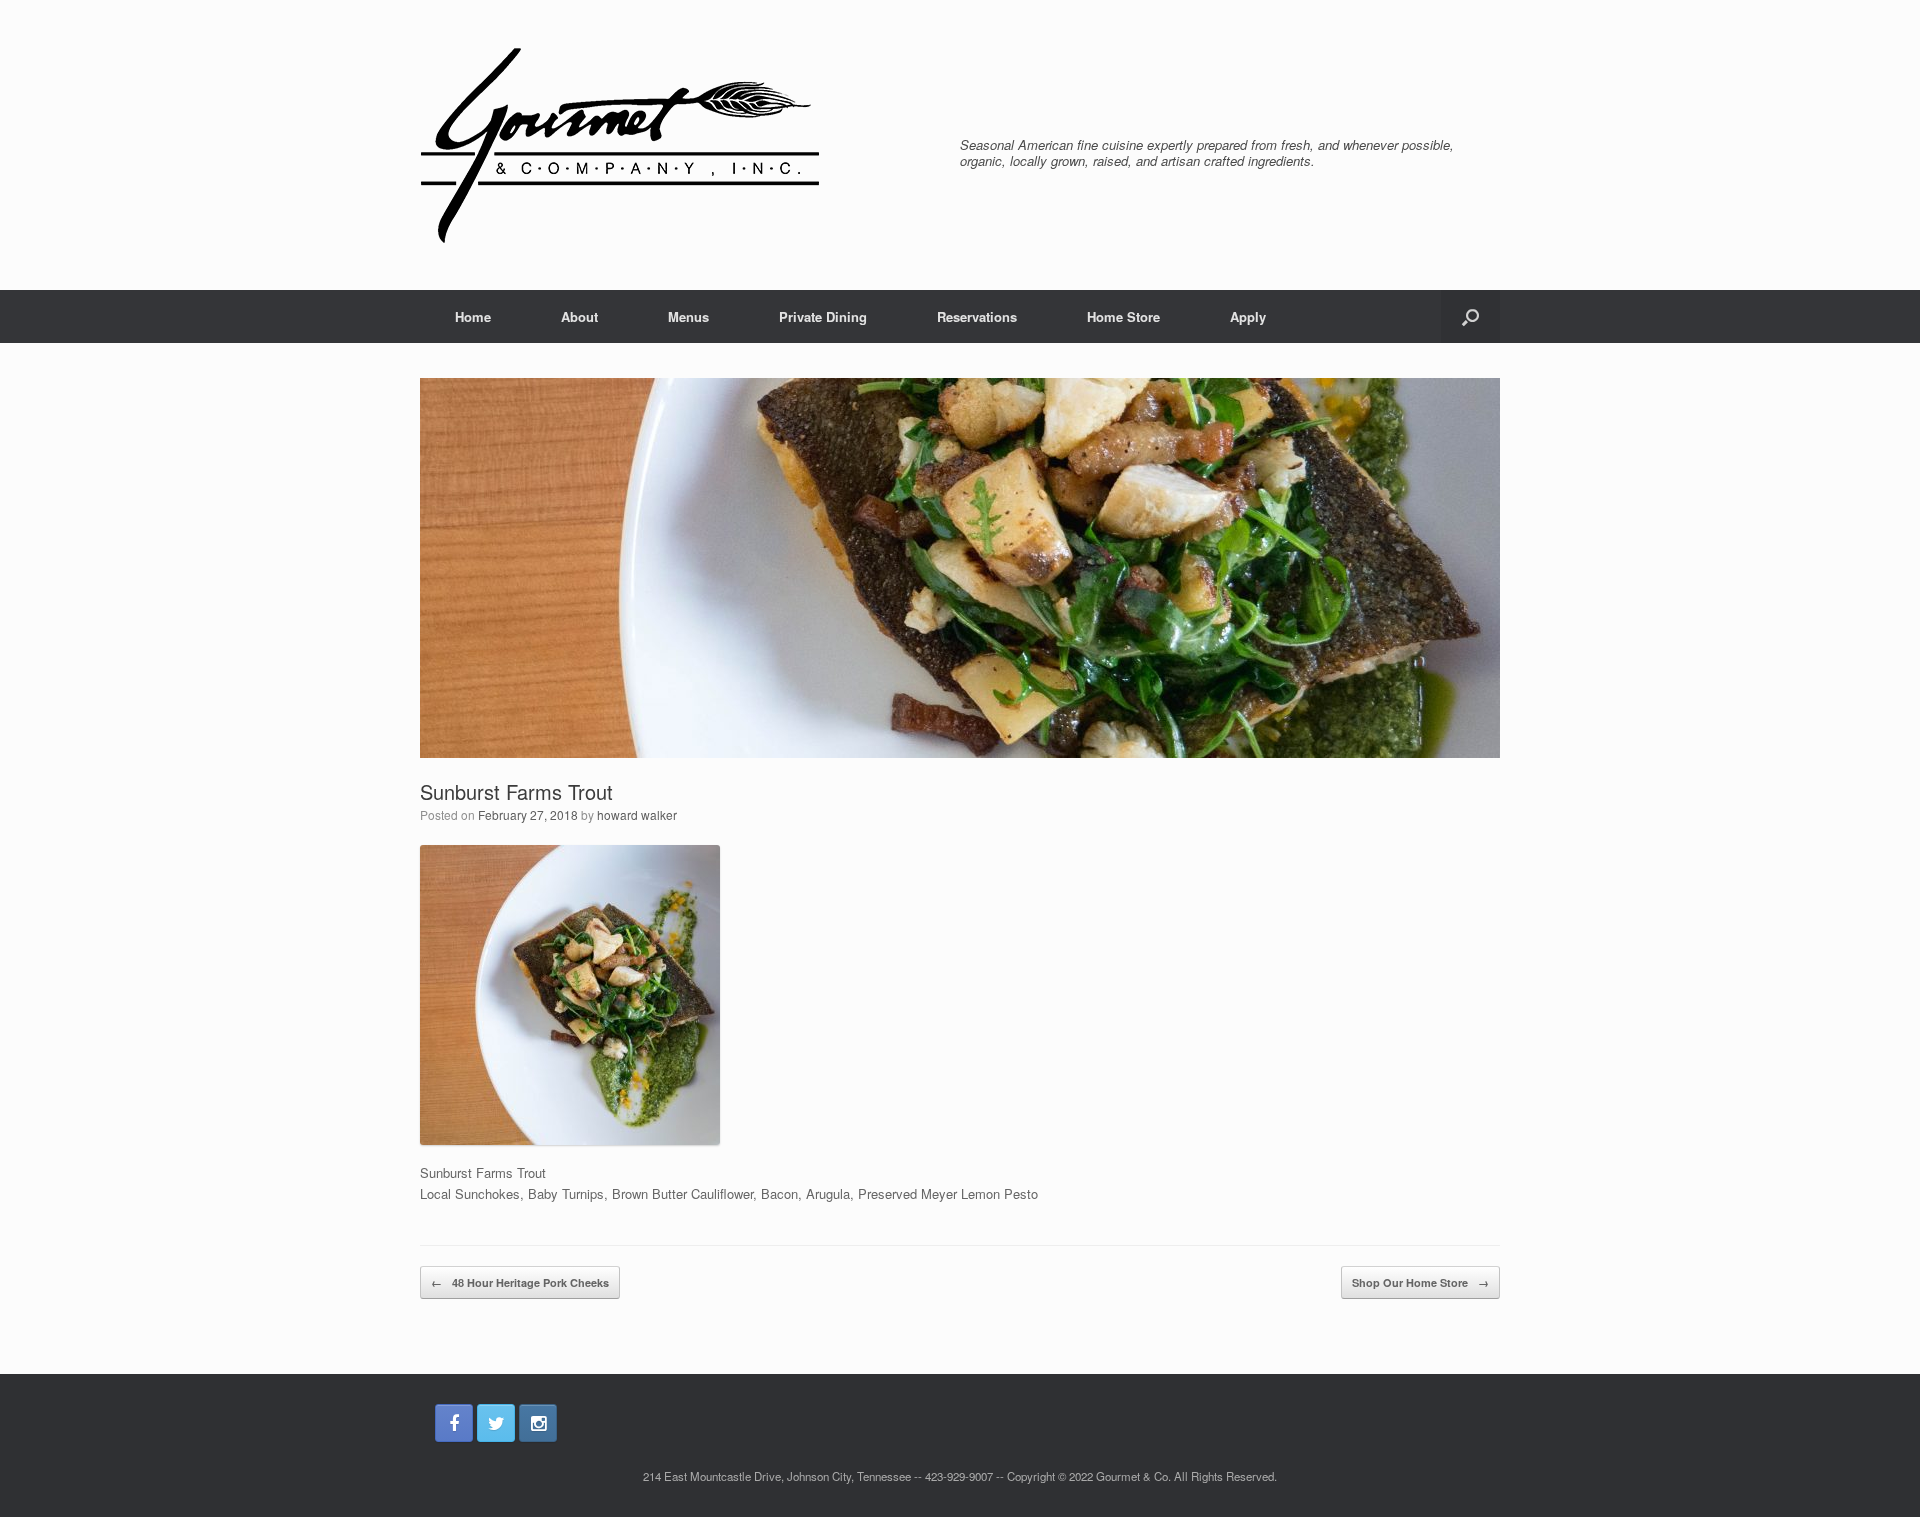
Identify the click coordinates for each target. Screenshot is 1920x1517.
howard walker (637, 814)
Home (473, 316)
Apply (1248, 316)
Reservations (977, 316)
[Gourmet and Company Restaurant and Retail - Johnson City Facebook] (454, 1423)
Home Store (1123, 316)
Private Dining (823, 316)
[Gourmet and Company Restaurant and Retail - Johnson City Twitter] (496, 1423)
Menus (688, 316)
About (579, 316)
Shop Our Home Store (1420, 1282)
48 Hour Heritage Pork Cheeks (520, 1282)
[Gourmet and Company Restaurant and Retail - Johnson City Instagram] (538, 1423)
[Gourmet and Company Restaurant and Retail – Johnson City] (620, 145)
